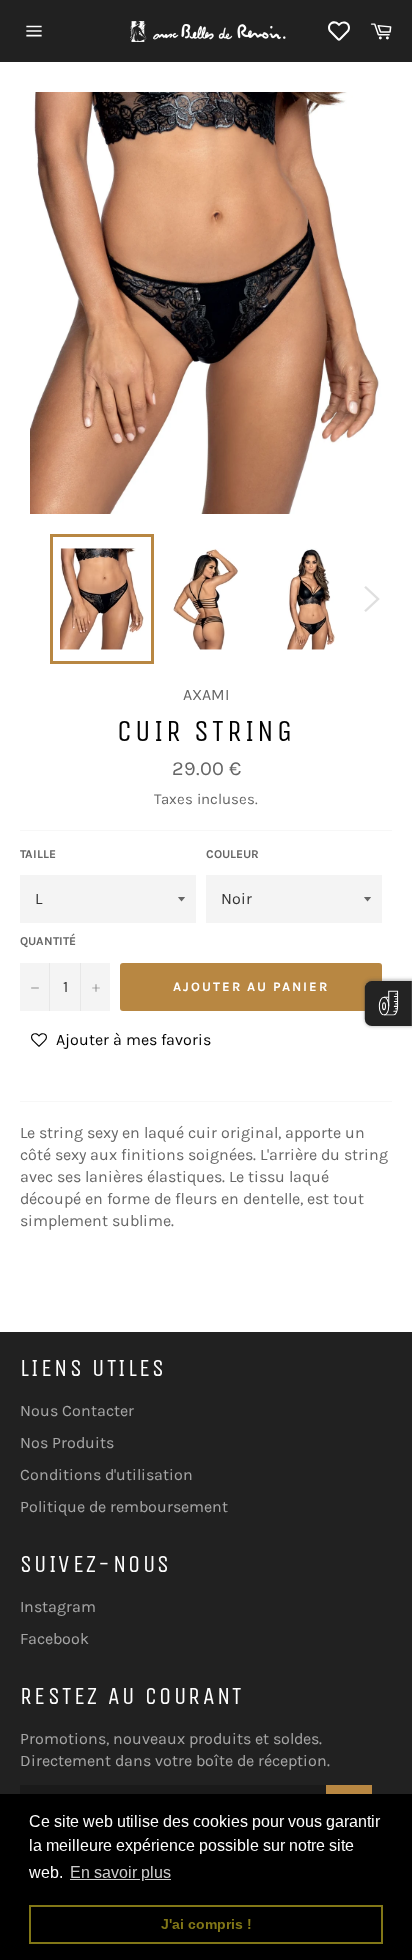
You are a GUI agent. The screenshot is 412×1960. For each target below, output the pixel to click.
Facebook (54, 1638)
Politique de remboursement (124, 1506)
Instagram (58, 1606)
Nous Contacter (77, 1410)
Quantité (48, 941)
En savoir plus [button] (120, 1872)
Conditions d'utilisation (106, 1474)
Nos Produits (67, 1442)
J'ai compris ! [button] (206, 1924)
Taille (38, 854)
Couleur (232, 854)
